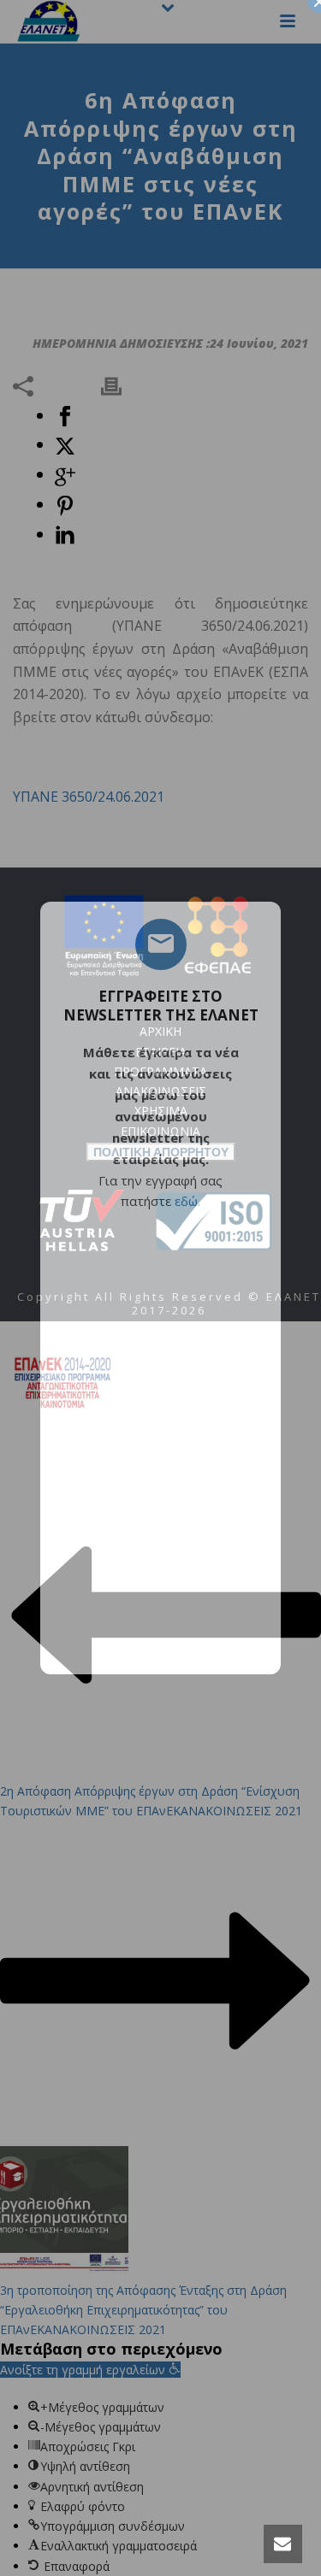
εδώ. (187, 1201)
